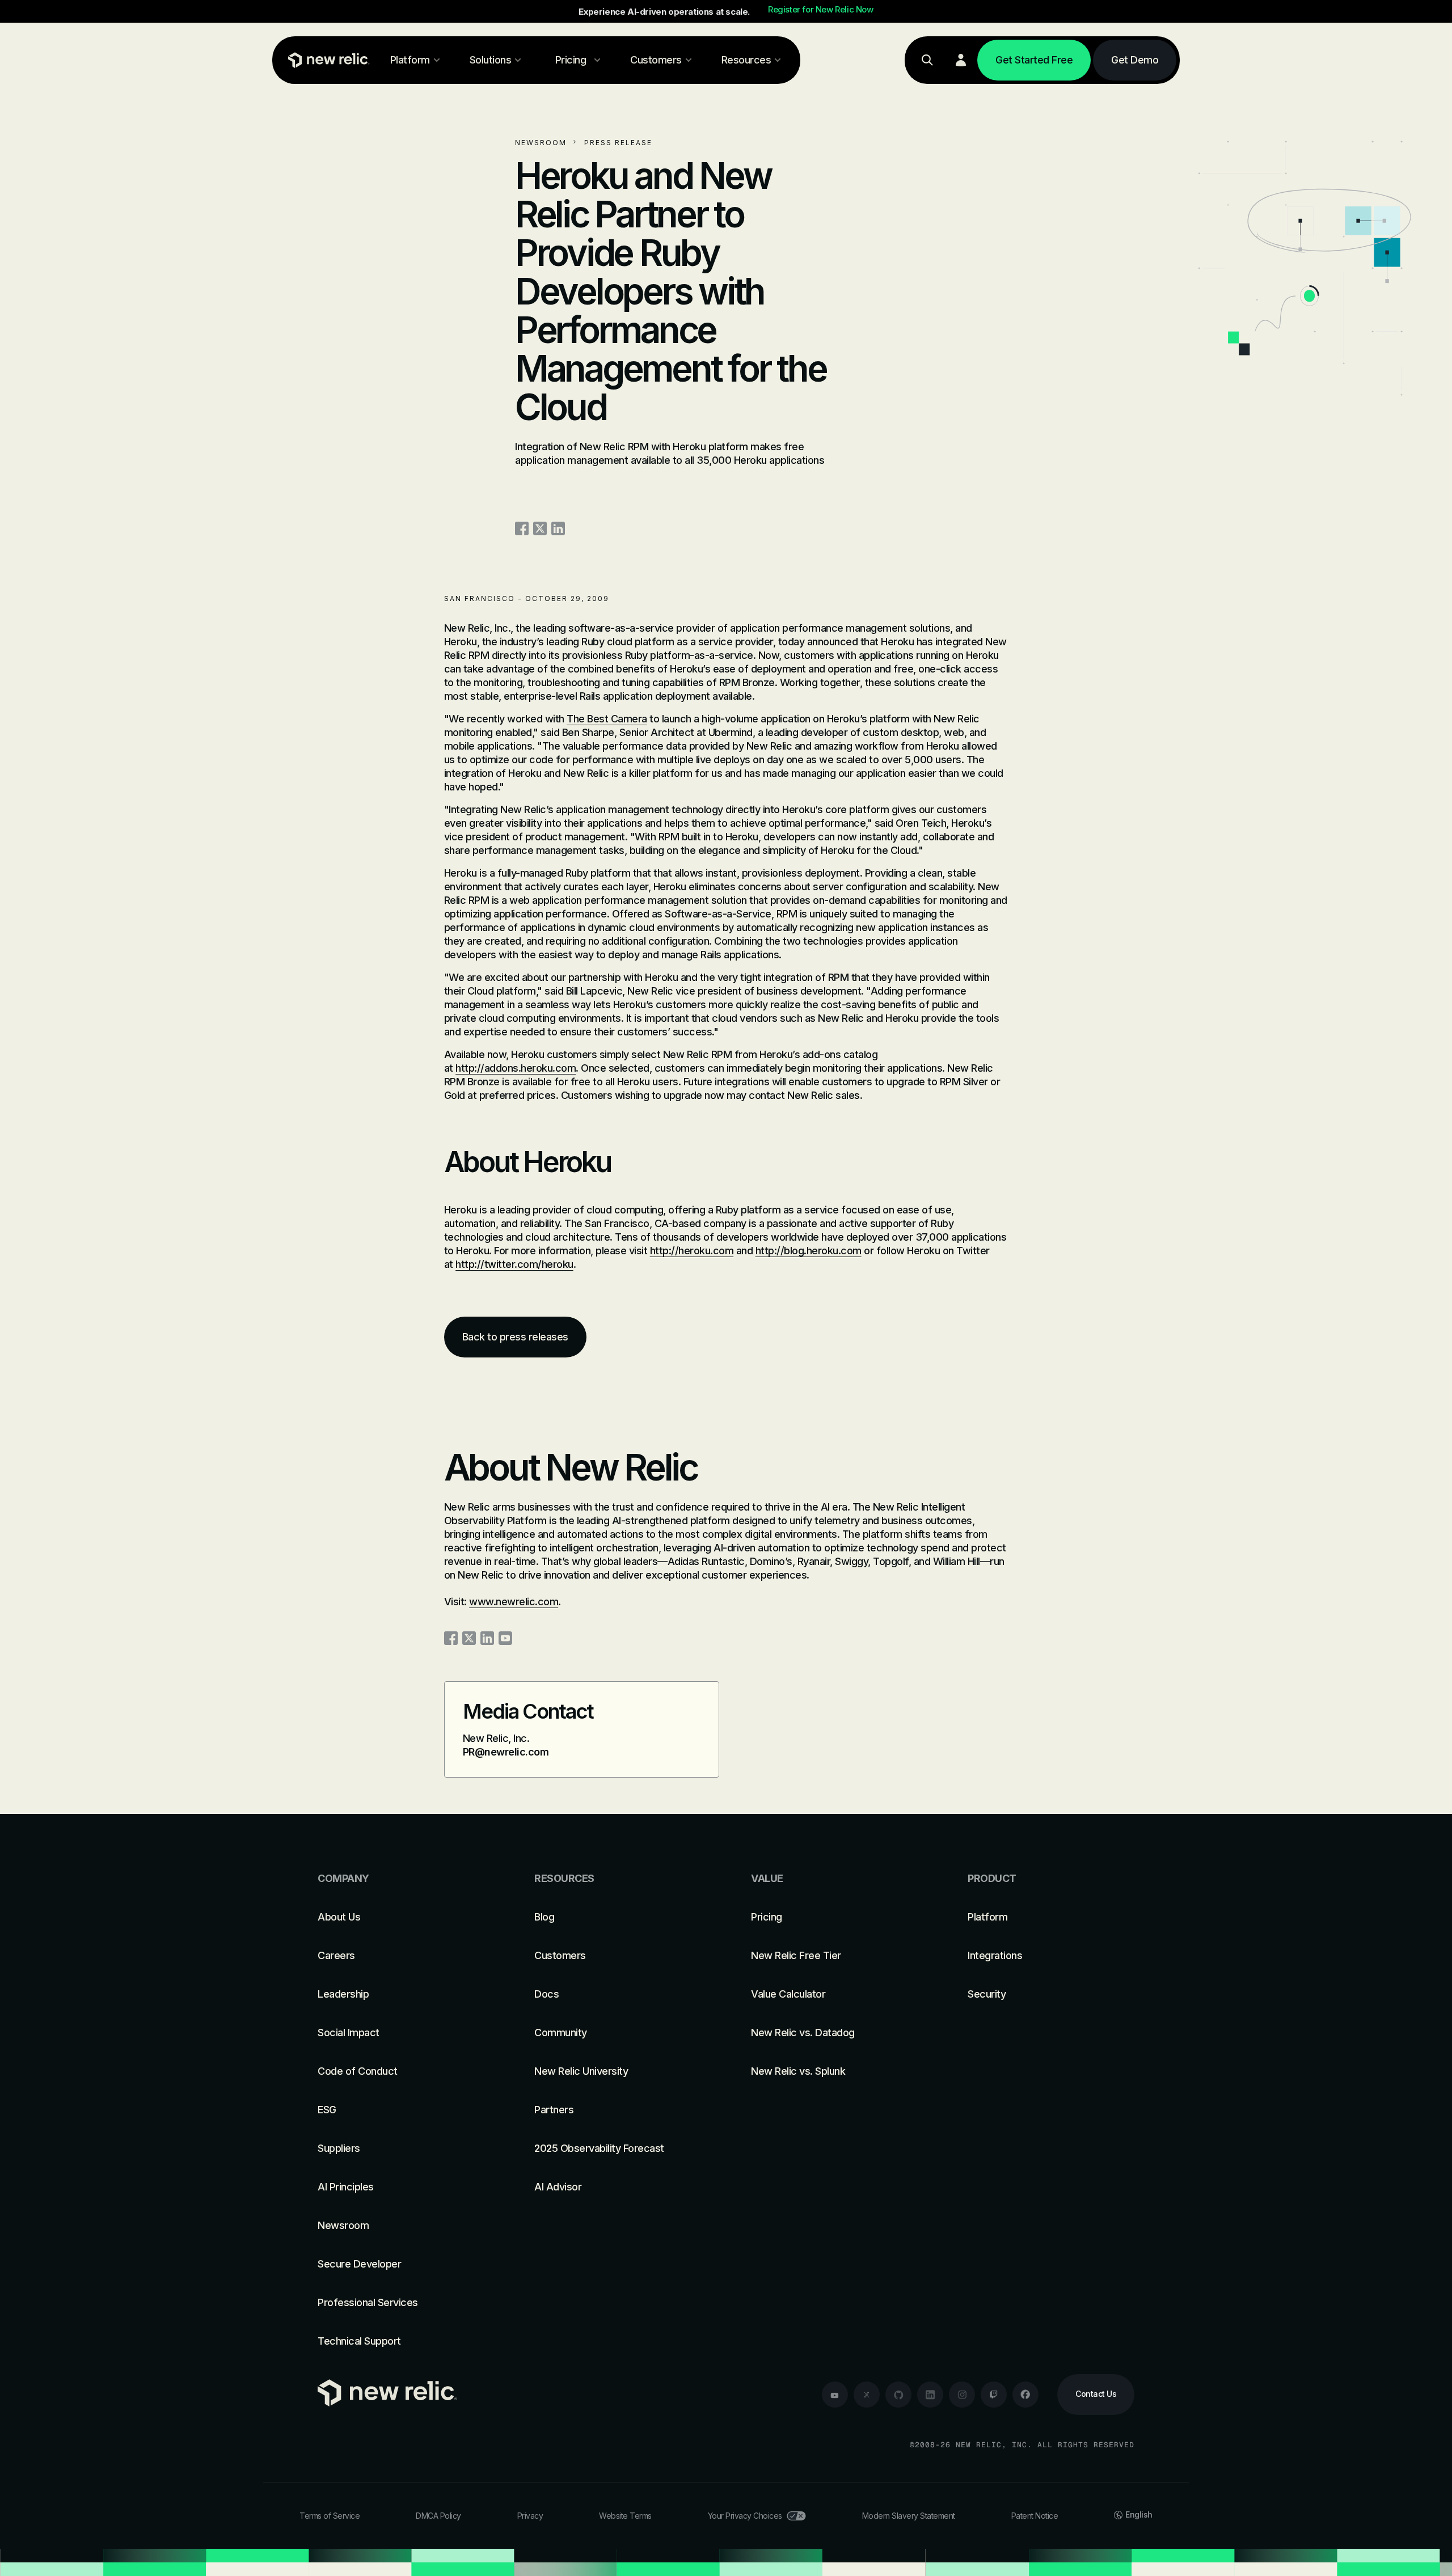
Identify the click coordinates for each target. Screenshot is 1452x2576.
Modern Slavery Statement (909, 2516)
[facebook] (1025, 2395)
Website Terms (625, 2516)
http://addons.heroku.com (516, 1068)
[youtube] (835, 2395)
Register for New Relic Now (821, 10)
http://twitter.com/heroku (514, 1264)
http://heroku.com (692, 1251)
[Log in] (961, 60)
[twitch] (994, 2395)
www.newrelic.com (514, 1602)
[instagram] (962, 2395)
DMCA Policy (438, 2516)
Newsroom (541, 143)
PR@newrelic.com (506, 1752)
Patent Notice (1035, 2516)
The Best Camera (607, 719)
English (1139, 2514)
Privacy (530, 2516)
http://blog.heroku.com (809, 1251)
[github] (898, 2395)
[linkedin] (930, 2395)
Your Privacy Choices (745, 2516)
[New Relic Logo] (326, 60)
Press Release (618, 143)
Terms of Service (330, 2516)
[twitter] (867, 2395)
